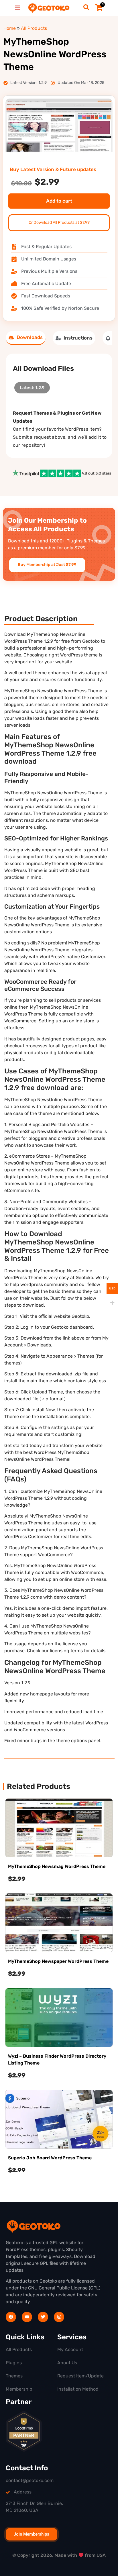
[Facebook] (11, 2317)
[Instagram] (59, 2317)
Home (10, 28)
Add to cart (59, 201)
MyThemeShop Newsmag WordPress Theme (57, 1866)
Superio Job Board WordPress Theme (50, 2158)
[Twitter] (43, 2317)
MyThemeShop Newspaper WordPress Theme (58, 1961)
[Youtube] (27, 2317)
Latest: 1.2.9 (32, 386)
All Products (34, 28)
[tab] (26, 338)
